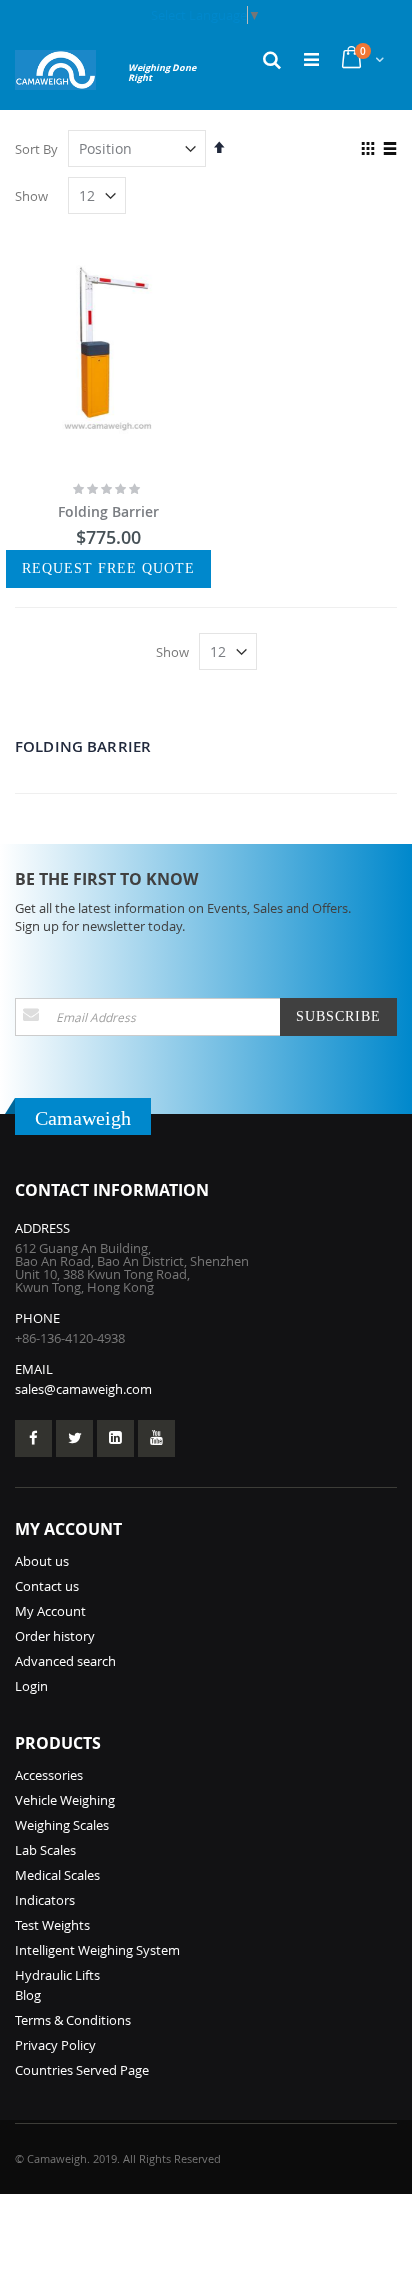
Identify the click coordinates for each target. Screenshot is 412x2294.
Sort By (36, 149)
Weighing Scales (62, 1825)
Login (31, 1686)
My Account (50, 1611)
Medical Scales (57, 1875)
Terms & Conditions (73, 2020)
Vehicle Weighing (65, 1800)
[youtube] (156, 1438)
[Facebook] (33, 1438)
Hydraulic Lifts (57, 1975)
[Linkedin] (115, 1438)
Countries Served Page (82, 2070)
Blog (28, 1995)
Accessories (49, 1775)
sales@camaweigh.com (83, 1389)
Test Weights (52, 1925)
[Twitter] (74, 1438)
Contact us (47, 1586)
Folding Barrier (108, 511)
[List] (389, 150)
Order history (55, 1636)
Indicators (45, 1900)
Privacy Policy (55, 2045)
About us (42, 1561)
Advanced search (65, 1661)
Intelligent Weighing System (97, 1950)
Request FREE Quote (108, 568)
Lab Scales (45, 1850)
